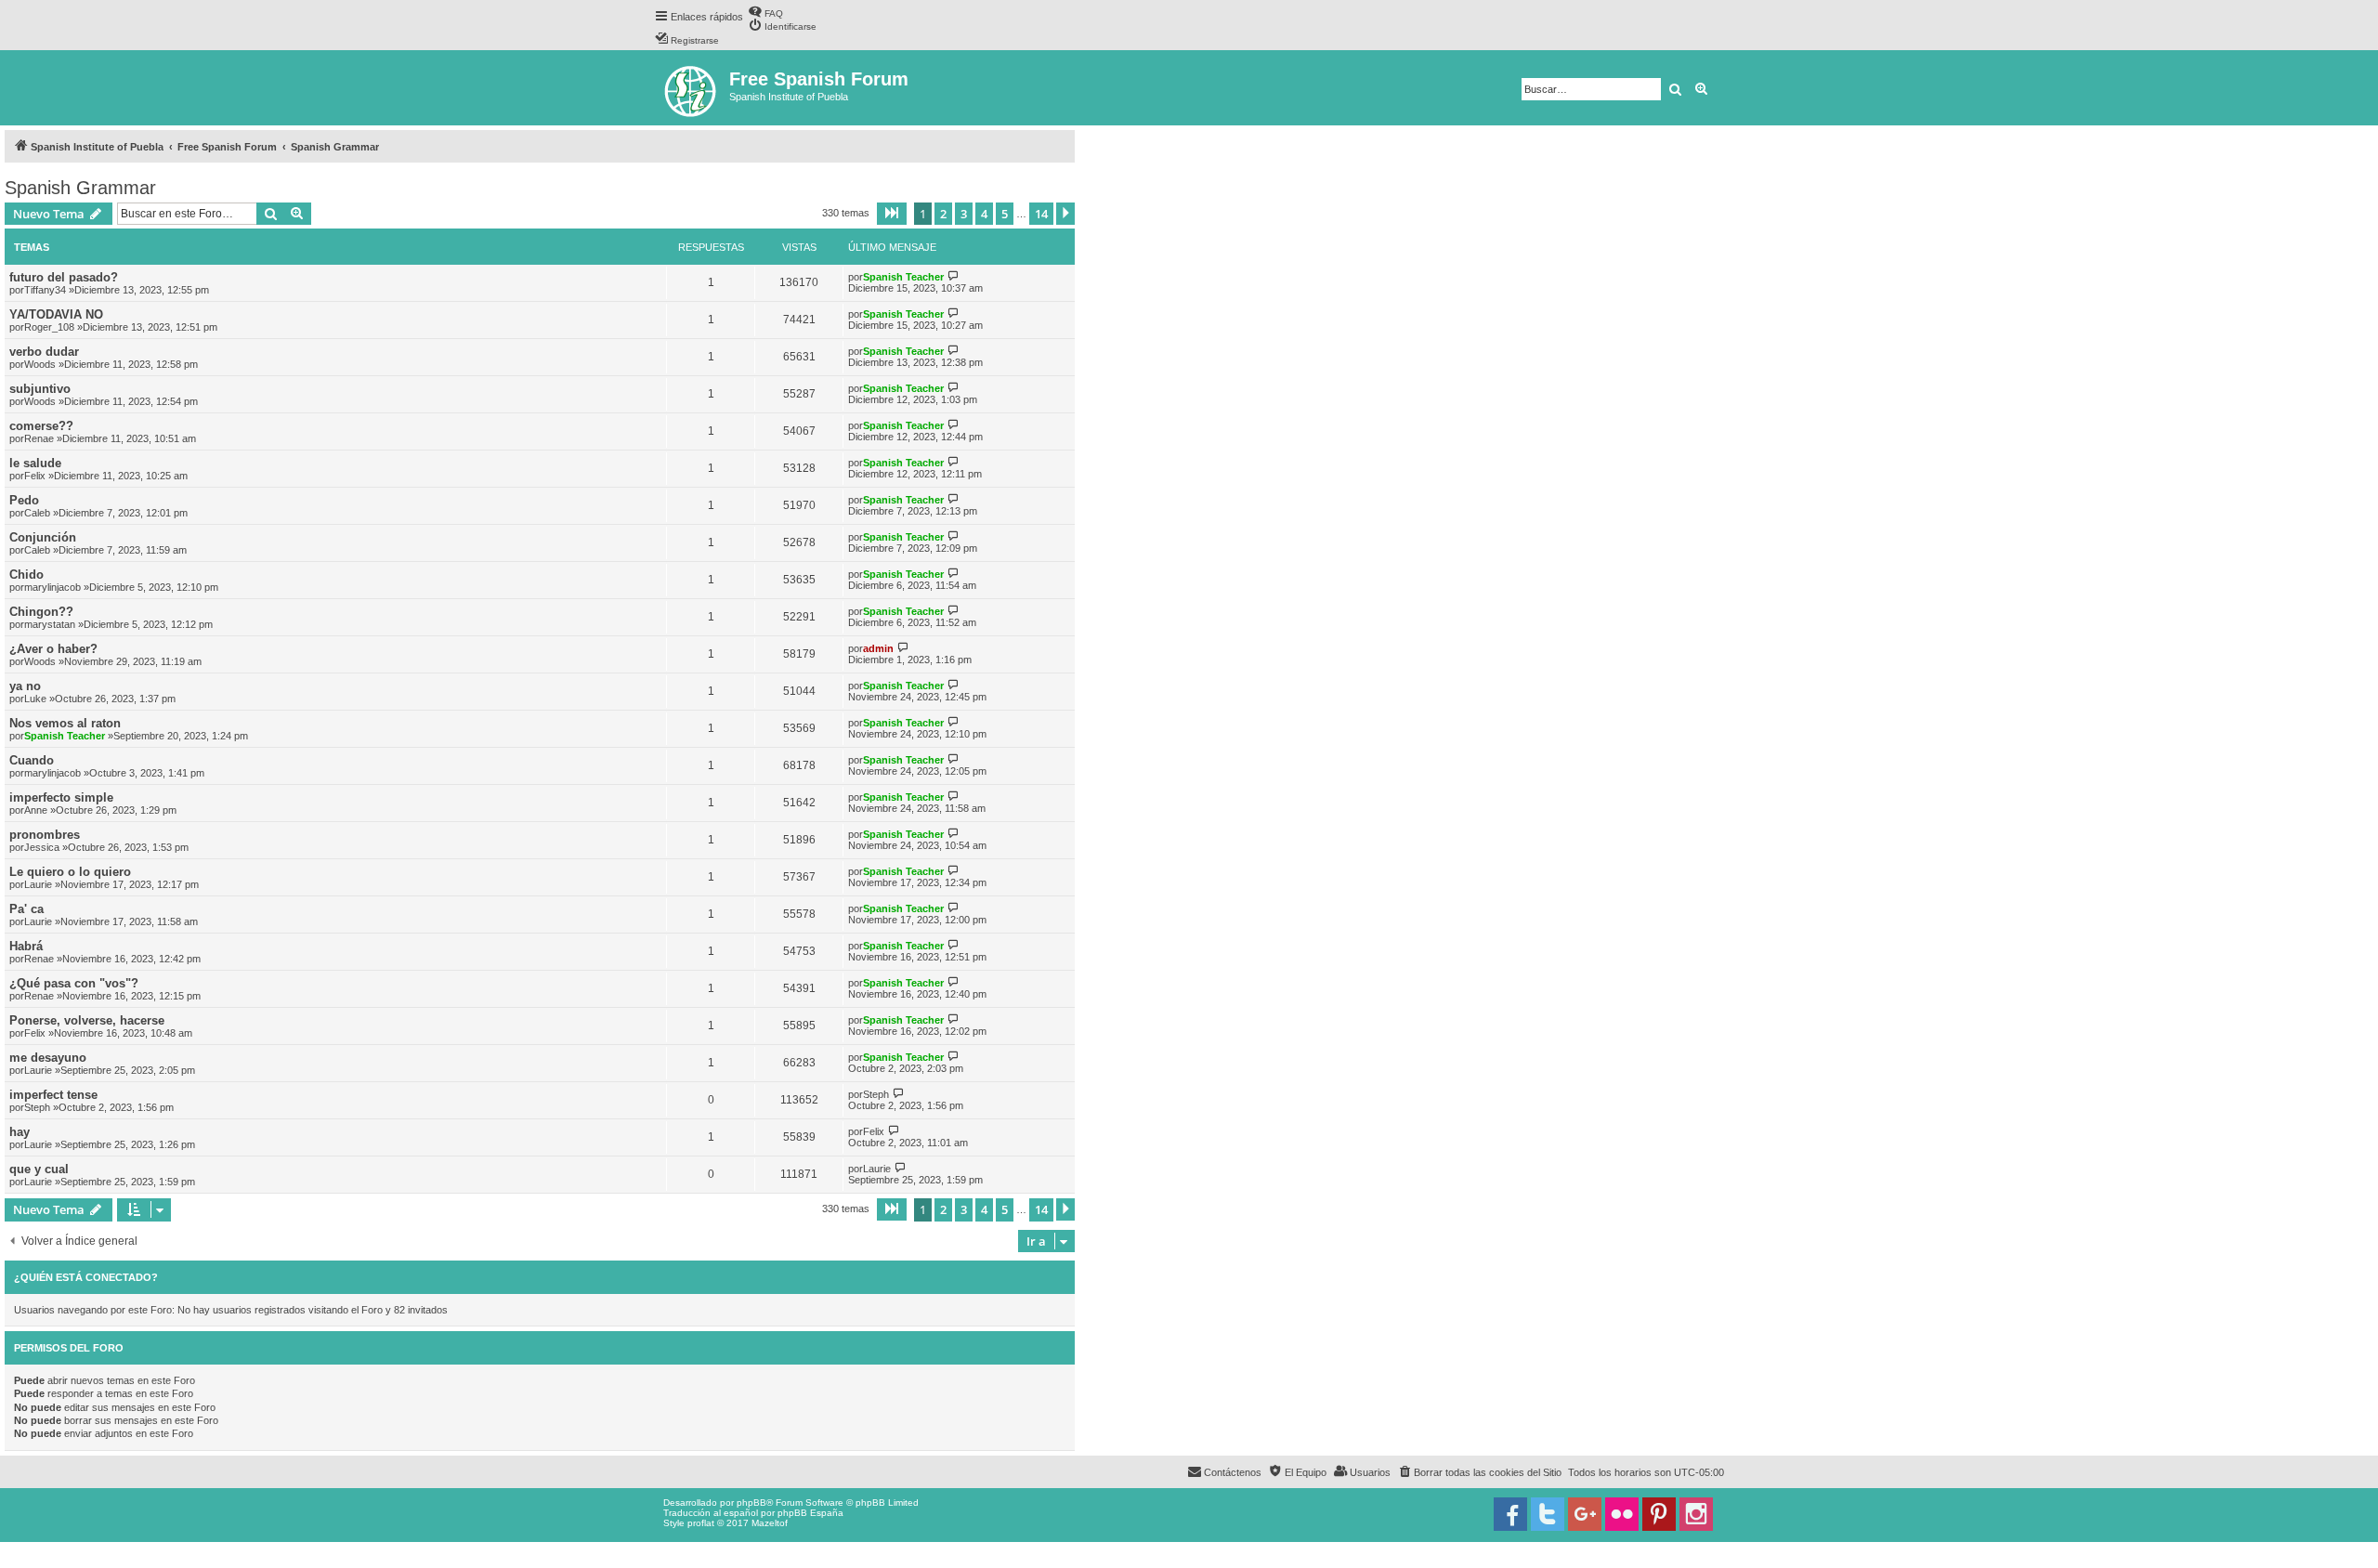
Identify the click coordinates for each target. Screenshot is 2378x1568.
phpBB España (810, 1513)
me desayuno (48, 1058)
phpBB (751, 1503)
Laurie (38, 884)
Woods (40, 364)
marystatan (50, 624)
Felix (35, 476)
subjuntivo (40, 389)
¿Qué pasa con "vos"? (74, 983)
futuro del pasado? (64, 277)
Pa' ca (26, 909)
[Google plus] (1585, 1514)
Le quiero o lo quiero (70, 872)
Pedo (24, 500)
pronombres (45, 835)
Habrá (26, 946)
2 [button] (943, 214)
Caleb (37, 513)
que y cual (39, 1169)
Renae (39, 438)
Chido (26, 575)
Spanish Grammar (80, 188)
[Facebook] (1510, 1514)
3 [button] (964, 214)
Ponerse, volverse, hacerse (87, 1020)
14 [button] (1041, 214)
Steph (37, 1107)
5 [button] (1005, 214)
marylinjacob (52, 587)
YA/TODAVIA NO (56, 314)
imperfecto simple (61, 797)
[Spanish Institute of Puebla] (692, 88)
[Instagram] (1696, 1514)
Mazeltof (770, 1523)
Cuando (32, 760)
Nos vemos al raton (65, 723)
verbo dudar (44, 352)
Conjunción (43, 537)
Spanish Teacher (903, 277)
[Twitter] (1548, 1514)
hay (20, 1132)
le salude (35, 463)
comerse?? (41, 426)
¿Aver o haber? (53, 649)
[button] (892, 214)
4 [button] (984, 214)
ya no (25, 686)
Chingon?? (41, 612)
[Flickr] (1622, 1514)
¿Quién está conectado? (86, 1277)
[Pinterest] (1659, 1514)
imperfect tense (53, 1095)
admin (878, 648)
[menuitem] (765, 12)
